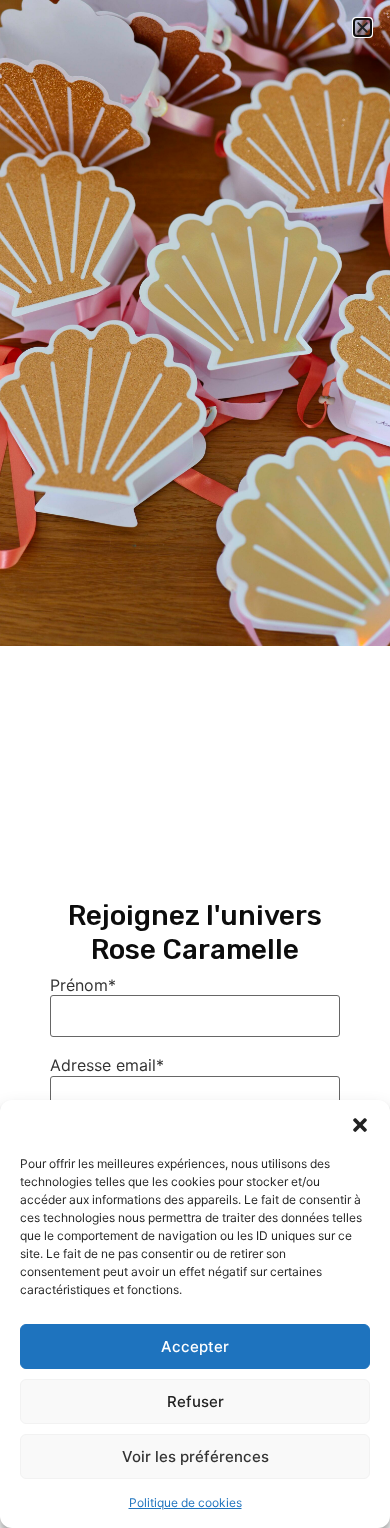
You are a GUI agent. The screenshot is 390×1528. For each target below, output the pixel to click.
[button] (360, 1125)
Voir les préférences (195, 1456)
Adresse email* (107, 1065)
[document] (195, 764)
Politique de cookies (185, 1502)
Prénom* (83, 985)
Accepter (195, 1346)
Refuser (195, 1401)
